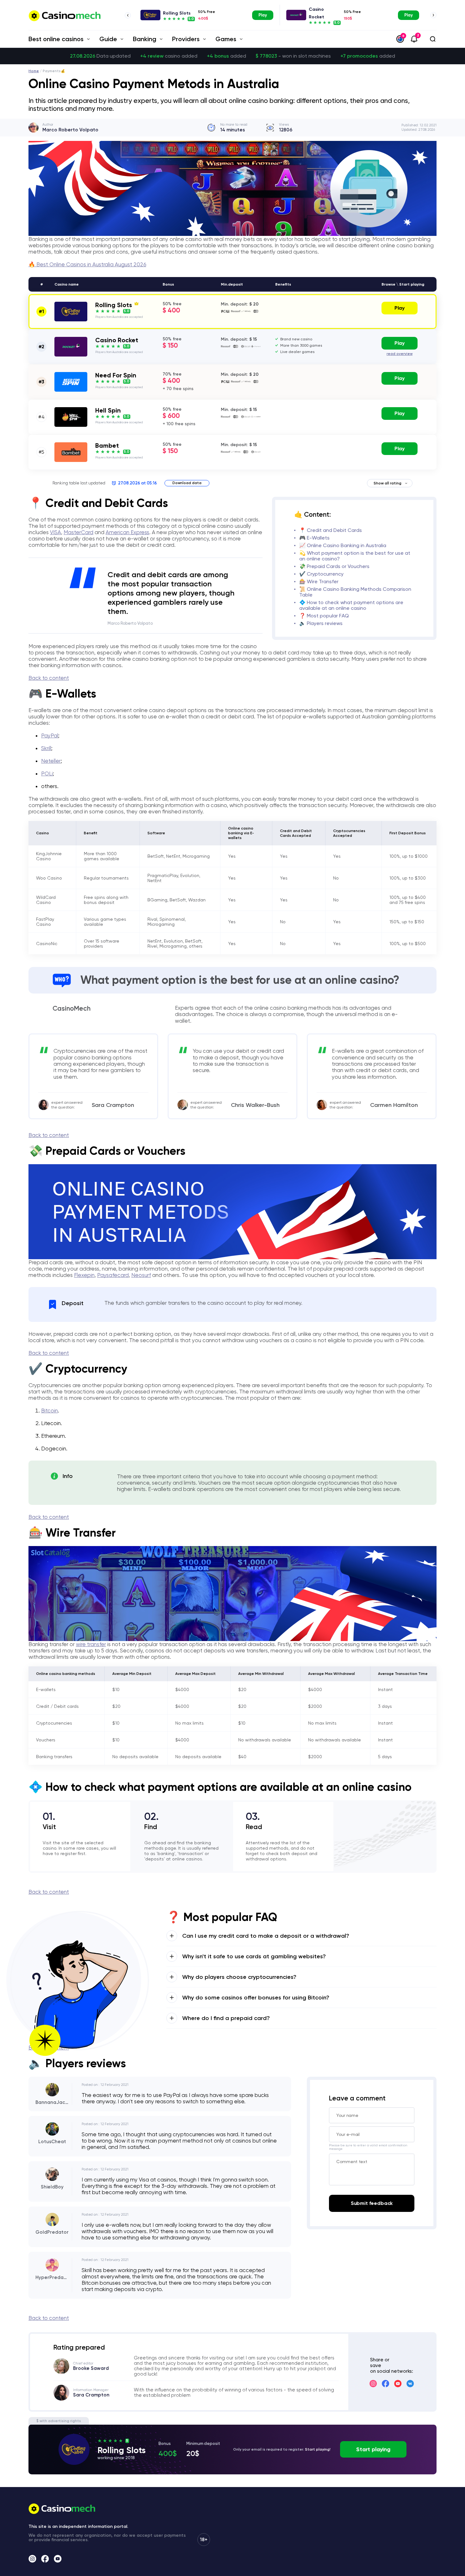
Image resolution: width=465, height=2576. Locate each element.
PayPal (50, 736)
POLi (47, 773)
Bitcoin (50, 1411)
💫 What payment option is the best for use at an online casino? (355, 556)
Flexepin (84, 1275)
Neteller (51, 761)
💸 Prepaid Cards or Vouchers (334, 566)
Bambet (107, 445)
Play (263, 15)
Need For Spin (116, 375)
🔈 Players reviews (321, 623)
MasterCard (78, 532)
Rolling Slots (177, 13)
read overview (400, 354)
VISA (56, 532)
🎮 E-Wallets (314, 538)
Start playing (373, 2449)
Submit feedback (372, 2203)
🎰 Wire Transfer (319, 581)
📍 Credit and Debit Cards (331, 530)
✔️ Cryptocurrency (321, 574)
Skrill (46, 748)
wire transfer (91, 1644)
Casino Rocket (117, 340)
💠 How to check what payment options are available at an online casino (351, 605)
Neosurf (141, 1275)
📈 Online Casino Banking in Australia (343, 545)
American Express (127, 532)
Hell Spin (108, 410)
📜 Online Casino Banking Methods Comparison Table (355, 592)
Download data (187, 483)
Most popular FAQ (328, 616)
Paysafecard (113, 1275)
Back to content (49, 678)
